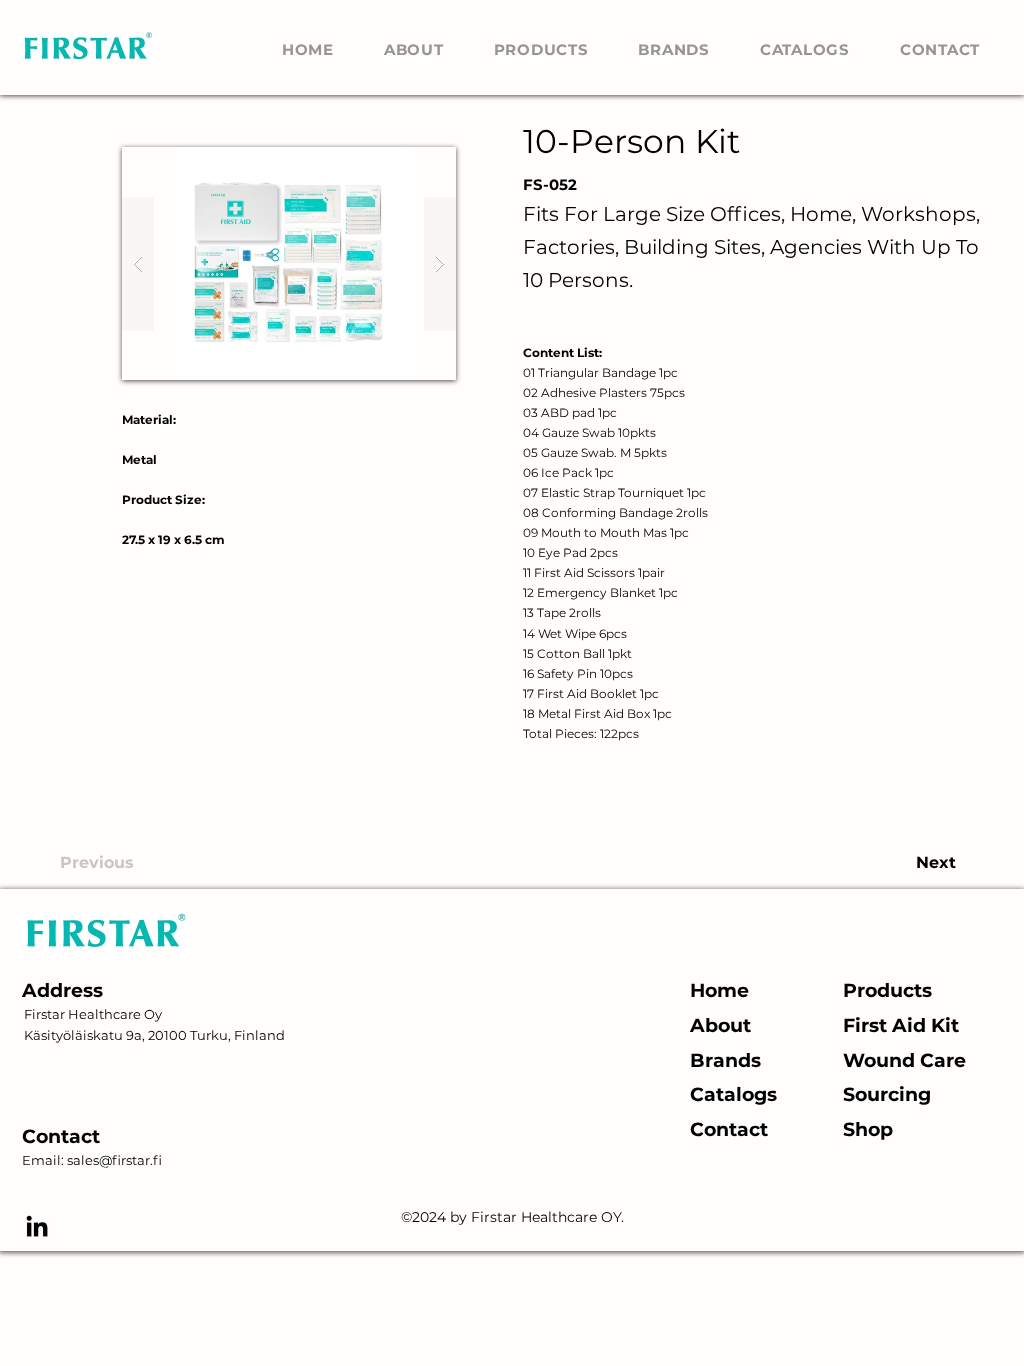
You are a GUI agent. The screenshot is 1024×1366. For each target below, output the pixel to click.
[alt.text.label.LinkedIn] (37, 1226)
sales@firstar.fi (114, 1160)
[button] (289, 263)
